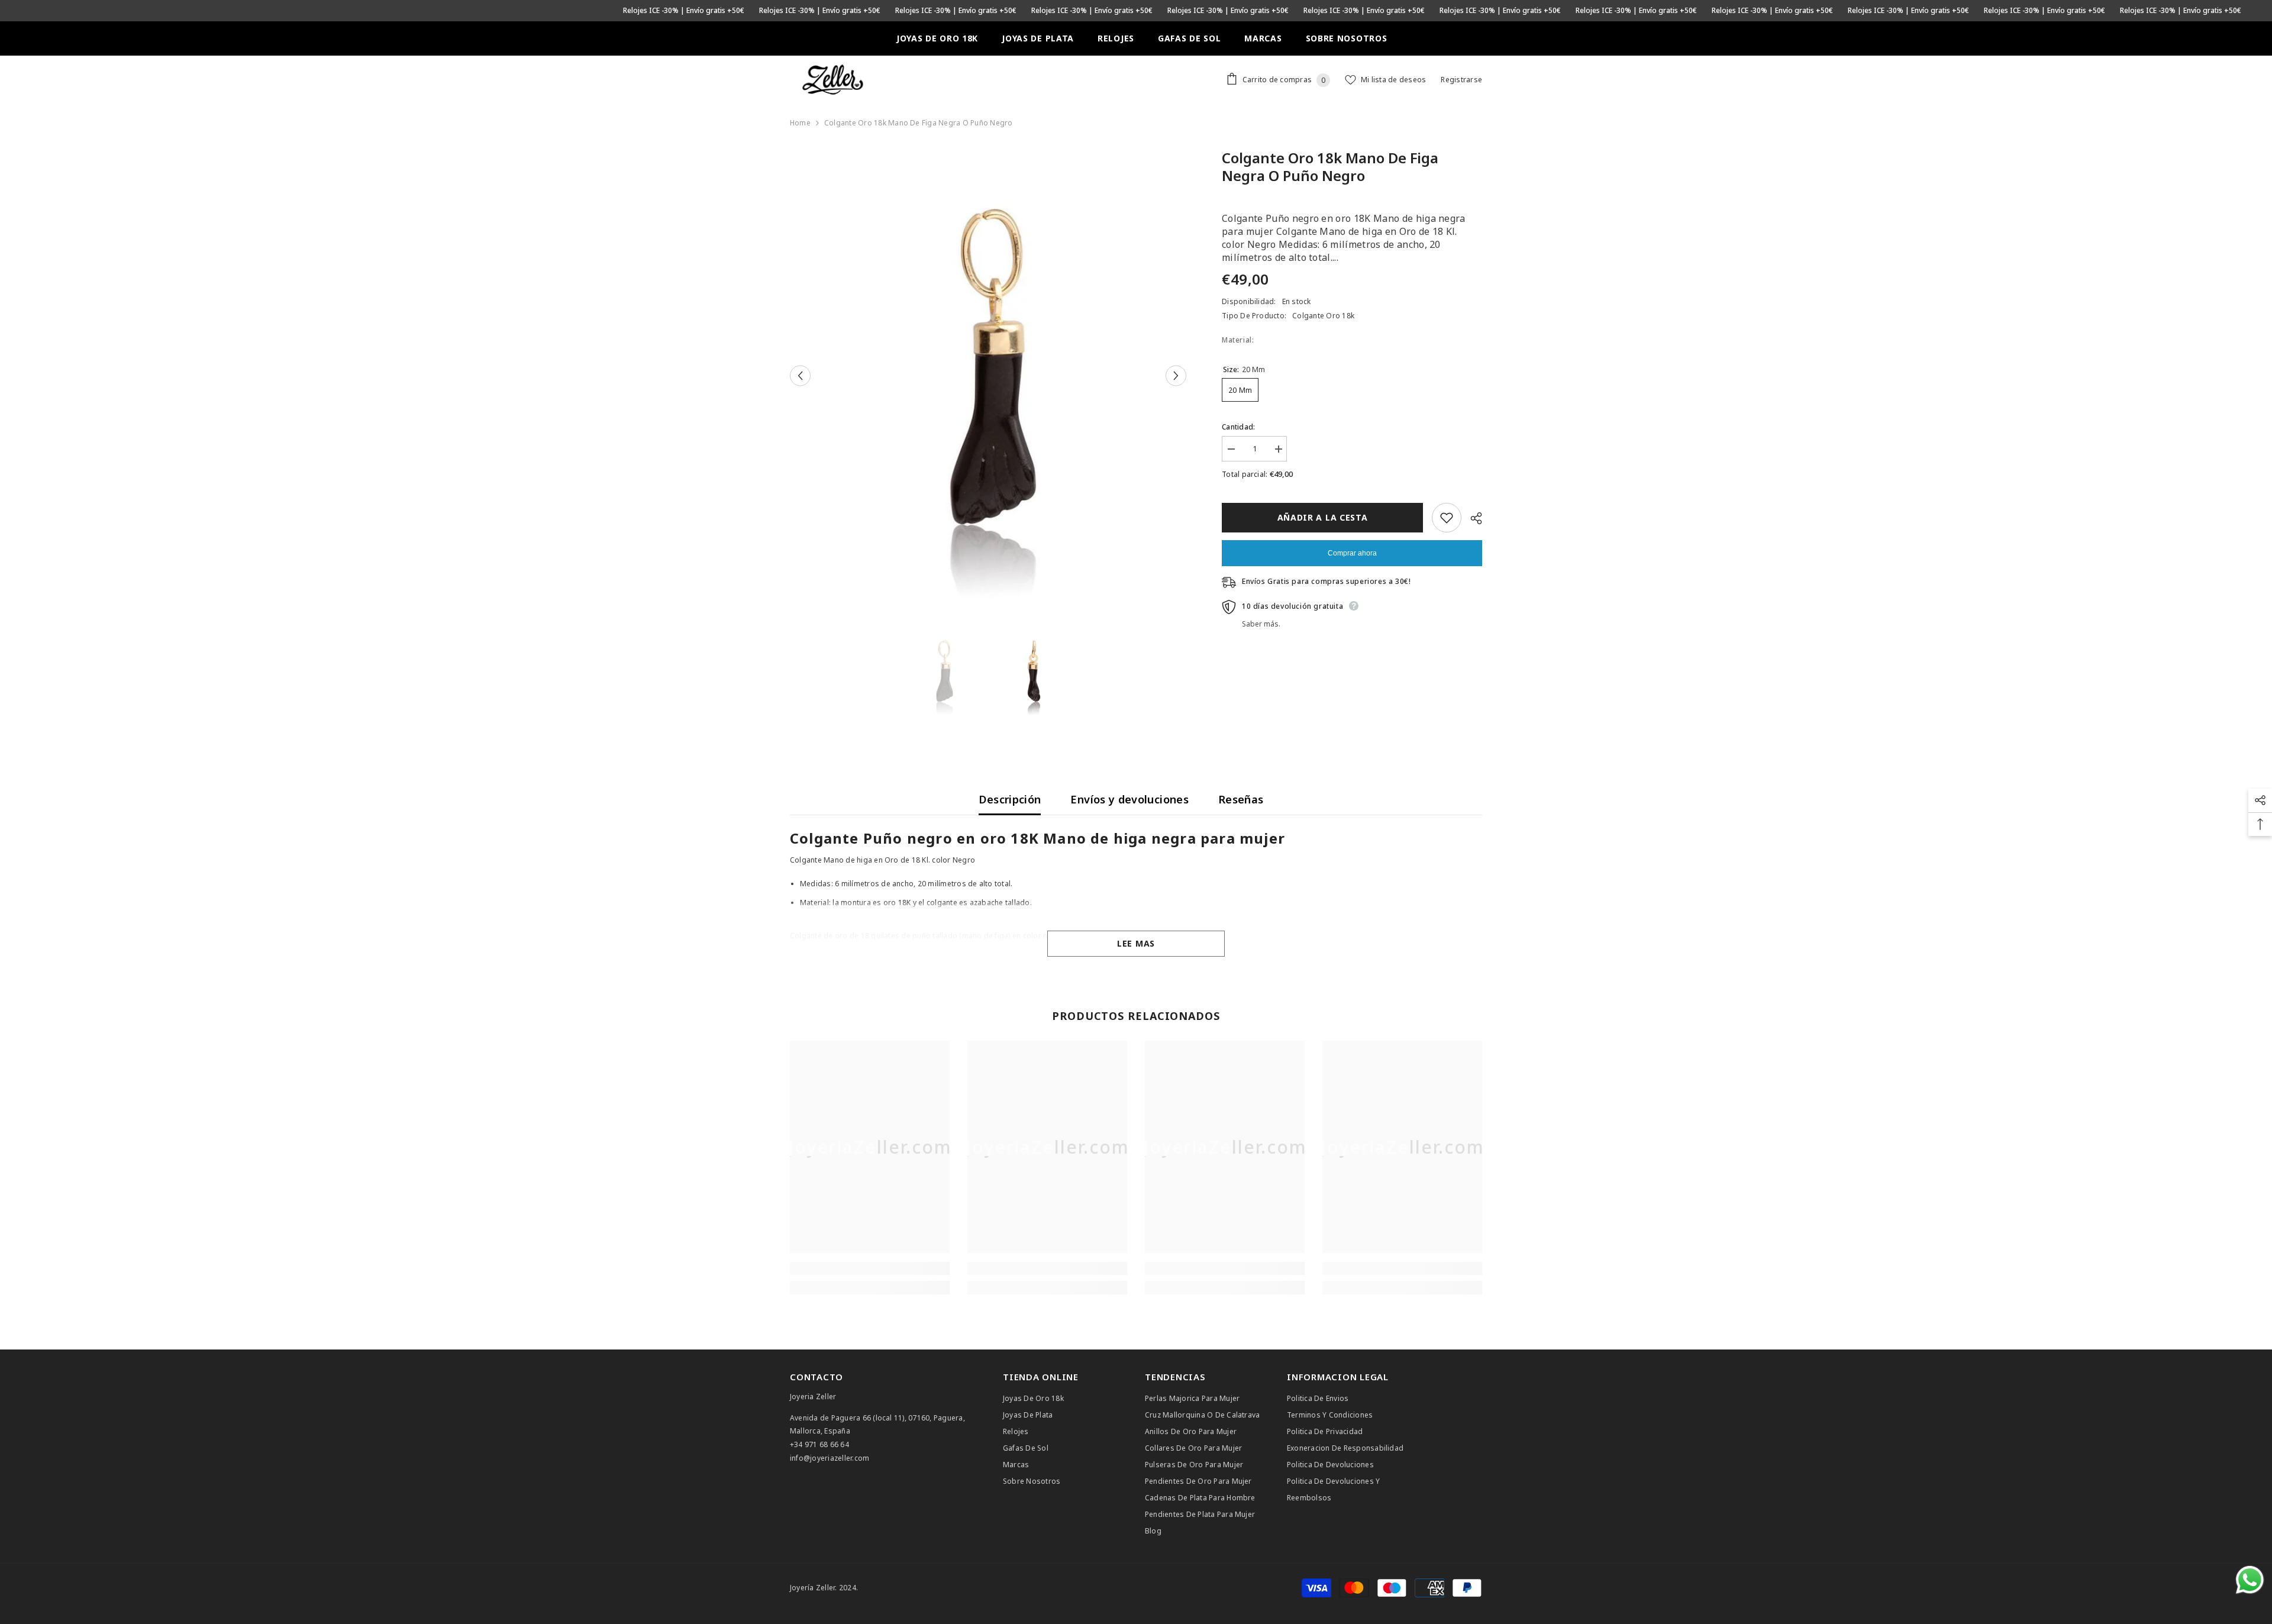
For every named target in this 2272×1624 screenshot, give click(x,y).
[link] (870, 1268)
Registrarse (1461, 80)
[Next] (1176, 376)
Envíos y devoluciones (1129, 799)
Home (800, 123)
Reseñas (1241, 799)
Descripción (1010, 799)
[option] (988, 376)
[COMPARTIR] (1472, 518)
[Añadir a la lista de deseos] (1447, 518)
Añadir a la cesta (1323, 517)
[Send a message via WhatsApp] (2250, 1580)
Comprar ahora (1352, 553)
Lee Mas (1136, 943)
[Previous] (800, 376)
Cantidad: (1238, 427)
